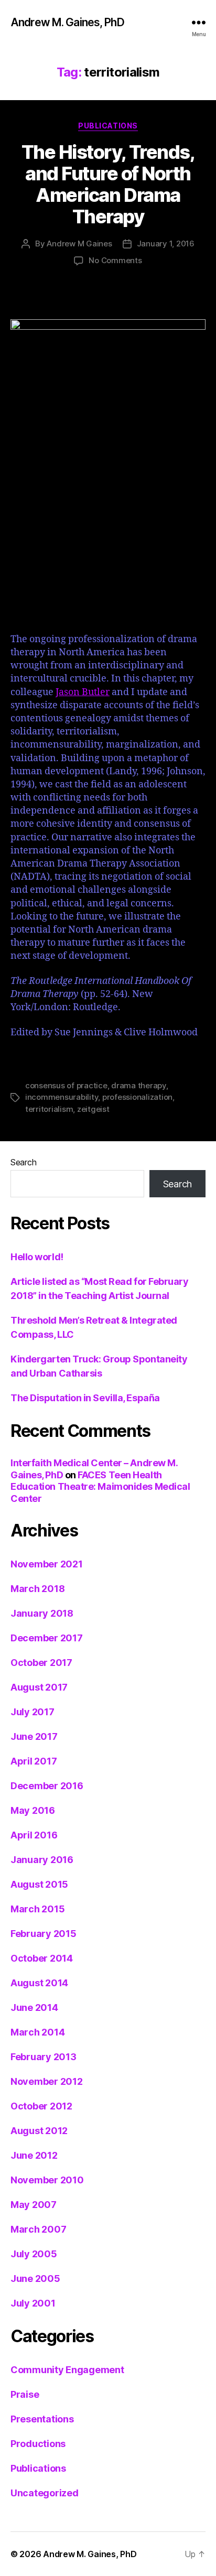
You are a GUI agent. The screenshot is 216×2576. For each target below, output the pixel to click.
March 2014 (37, 2032)
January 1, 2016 (166, 243)
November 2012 (47, 2081)
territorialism (49, 1109)
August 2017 (39, 1687)
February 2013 (44, 2057)
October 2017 (41, 1663)
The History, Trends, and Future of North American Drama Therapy (108, 184)
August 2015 (39, 1884)
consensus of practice (66, 1085)
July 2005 (34, 2254)
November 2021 (47, 1564)
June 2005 (35, 2279)
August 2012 (39, 2131)
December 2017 (47, 1638)
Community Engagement (67, 2370)
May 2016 (33, 1810)
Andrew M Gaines (79, 243)
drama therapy (139, 1085)
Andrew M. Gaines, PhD (67, 22)
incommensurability (62, 1097)
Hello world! (37, 1257)
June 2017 (34, 1736)
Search (23, 1162)
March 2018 (37, 1589)
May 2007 (34, 2205)
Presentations (42, 2419)
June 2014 (34, 2007)
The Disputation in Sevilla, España (85, 1398)
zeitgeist (93, 1109)
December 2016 (47, 1786)
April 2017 (34, 1761)
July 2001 (33, 2303)
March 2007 (38, 2229)
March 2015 (37, 1909)
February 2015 (44, 1934)
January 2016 (42, 1860)
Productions (38, 2444)
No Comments (115, 260)
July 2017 (33, 1712)
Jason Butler (83, 692)
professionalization (137, 1097)
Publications (108, 126)
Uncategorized (45, 2493)
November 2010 (47, 2180)
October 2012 (41, 2106)
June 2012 (34, 2155)
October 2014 (42, 1958)
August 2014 (39, 1983)
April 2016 (34, 1835)
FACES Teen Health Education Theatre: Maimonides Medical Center (100, 1487)
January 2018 (42, 1613)
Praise (25, 2394)
